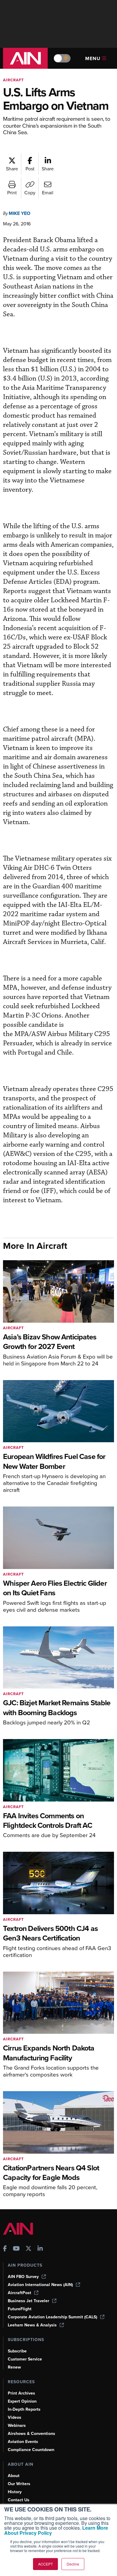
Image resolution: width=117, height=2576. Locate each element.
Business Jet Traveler (28, 2301)
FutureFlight (20, 2309)
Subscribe (17, 2351)
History (15, 2492)
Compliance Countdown (31, 2450)
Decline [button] (73, 2564)
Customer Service (25, 2359)
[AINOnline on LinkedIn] (40, 2249)
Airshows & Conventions (31, 2434)
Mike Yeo (19, 213)
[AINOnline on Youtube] (16, 2249)
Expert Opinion (22, 2401)
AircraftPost (19, 2293)
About (14, 2476)
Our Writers (19, 2484)
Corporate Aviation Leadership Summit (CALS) (52, 2317)
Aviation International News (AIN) (40, 2285)
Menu (93, 58)
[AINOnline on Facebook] (5, 2249)
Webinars (17, 2425)
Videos (15, 2417)
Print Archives (21, 2393)
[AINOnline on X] (28, 2249)
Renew (14, 2367)
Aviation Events (23, 2442)
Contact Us (19, 2500)
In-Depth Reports (24, 2409)
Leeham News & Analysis (32, 2325)
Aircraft (13, 80)
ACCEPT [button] (45, 2564)
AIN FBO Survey (23, 2277)
